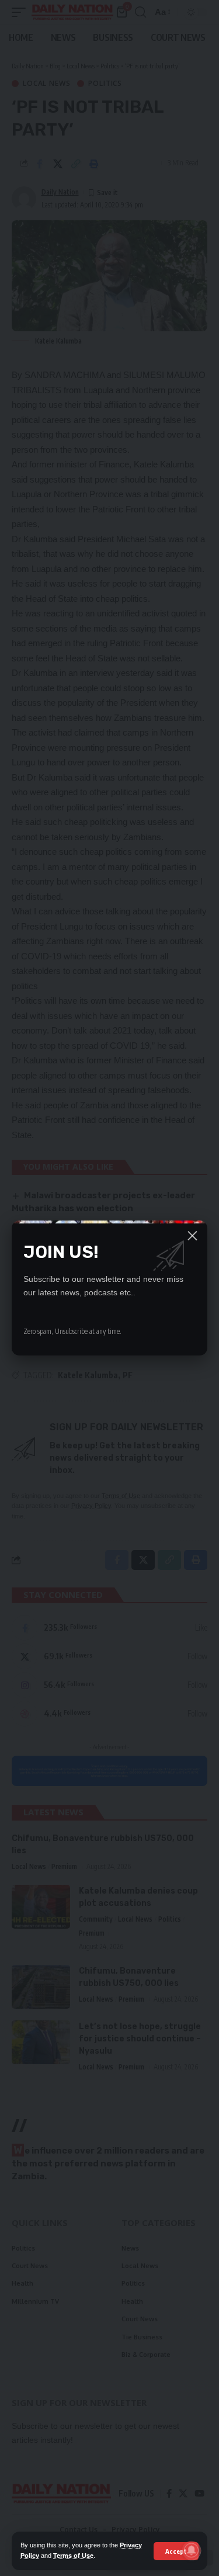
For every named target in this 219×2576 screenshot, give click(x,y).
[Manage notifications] (192, 2550)
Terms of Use (73, 2556)
